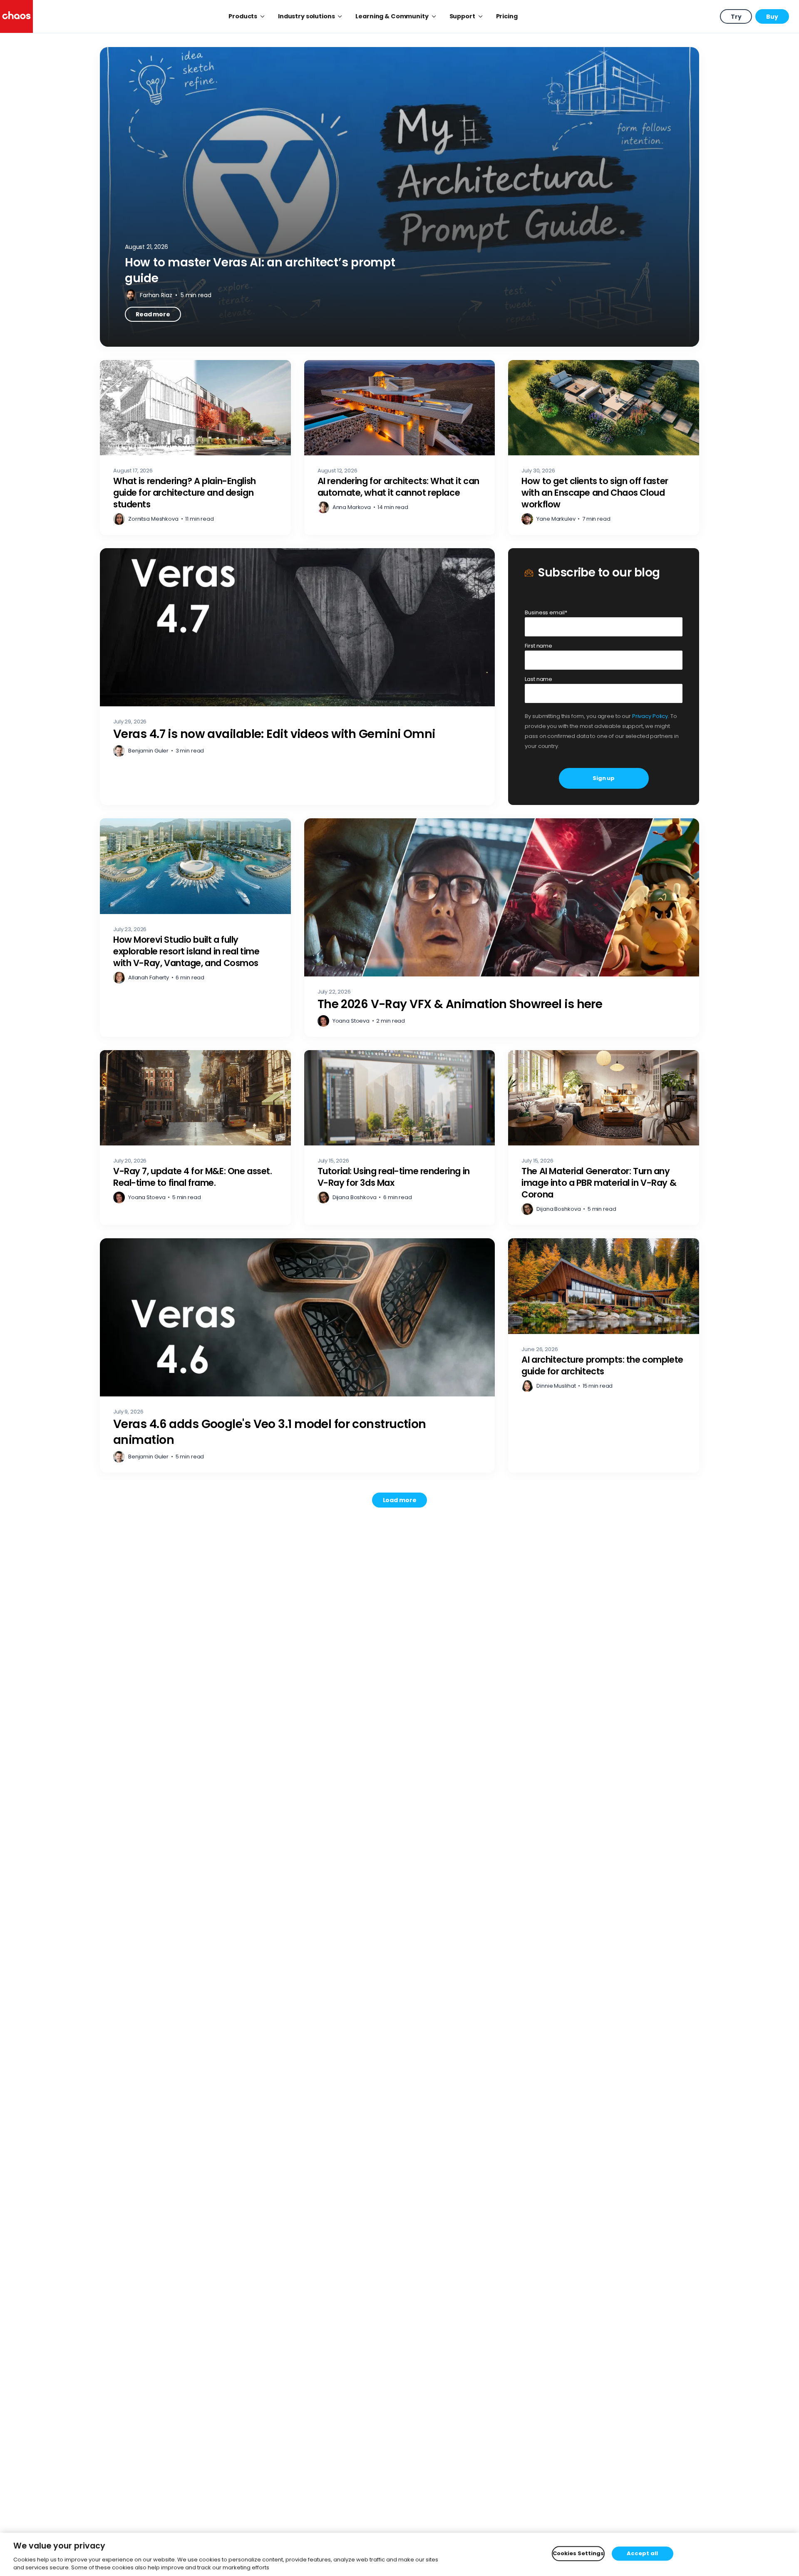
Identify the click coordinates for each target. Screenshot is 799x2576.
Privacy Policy (650, 716)
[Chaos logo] (16, 16)
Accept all (642, 2554)
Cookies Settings (578, 2554)
